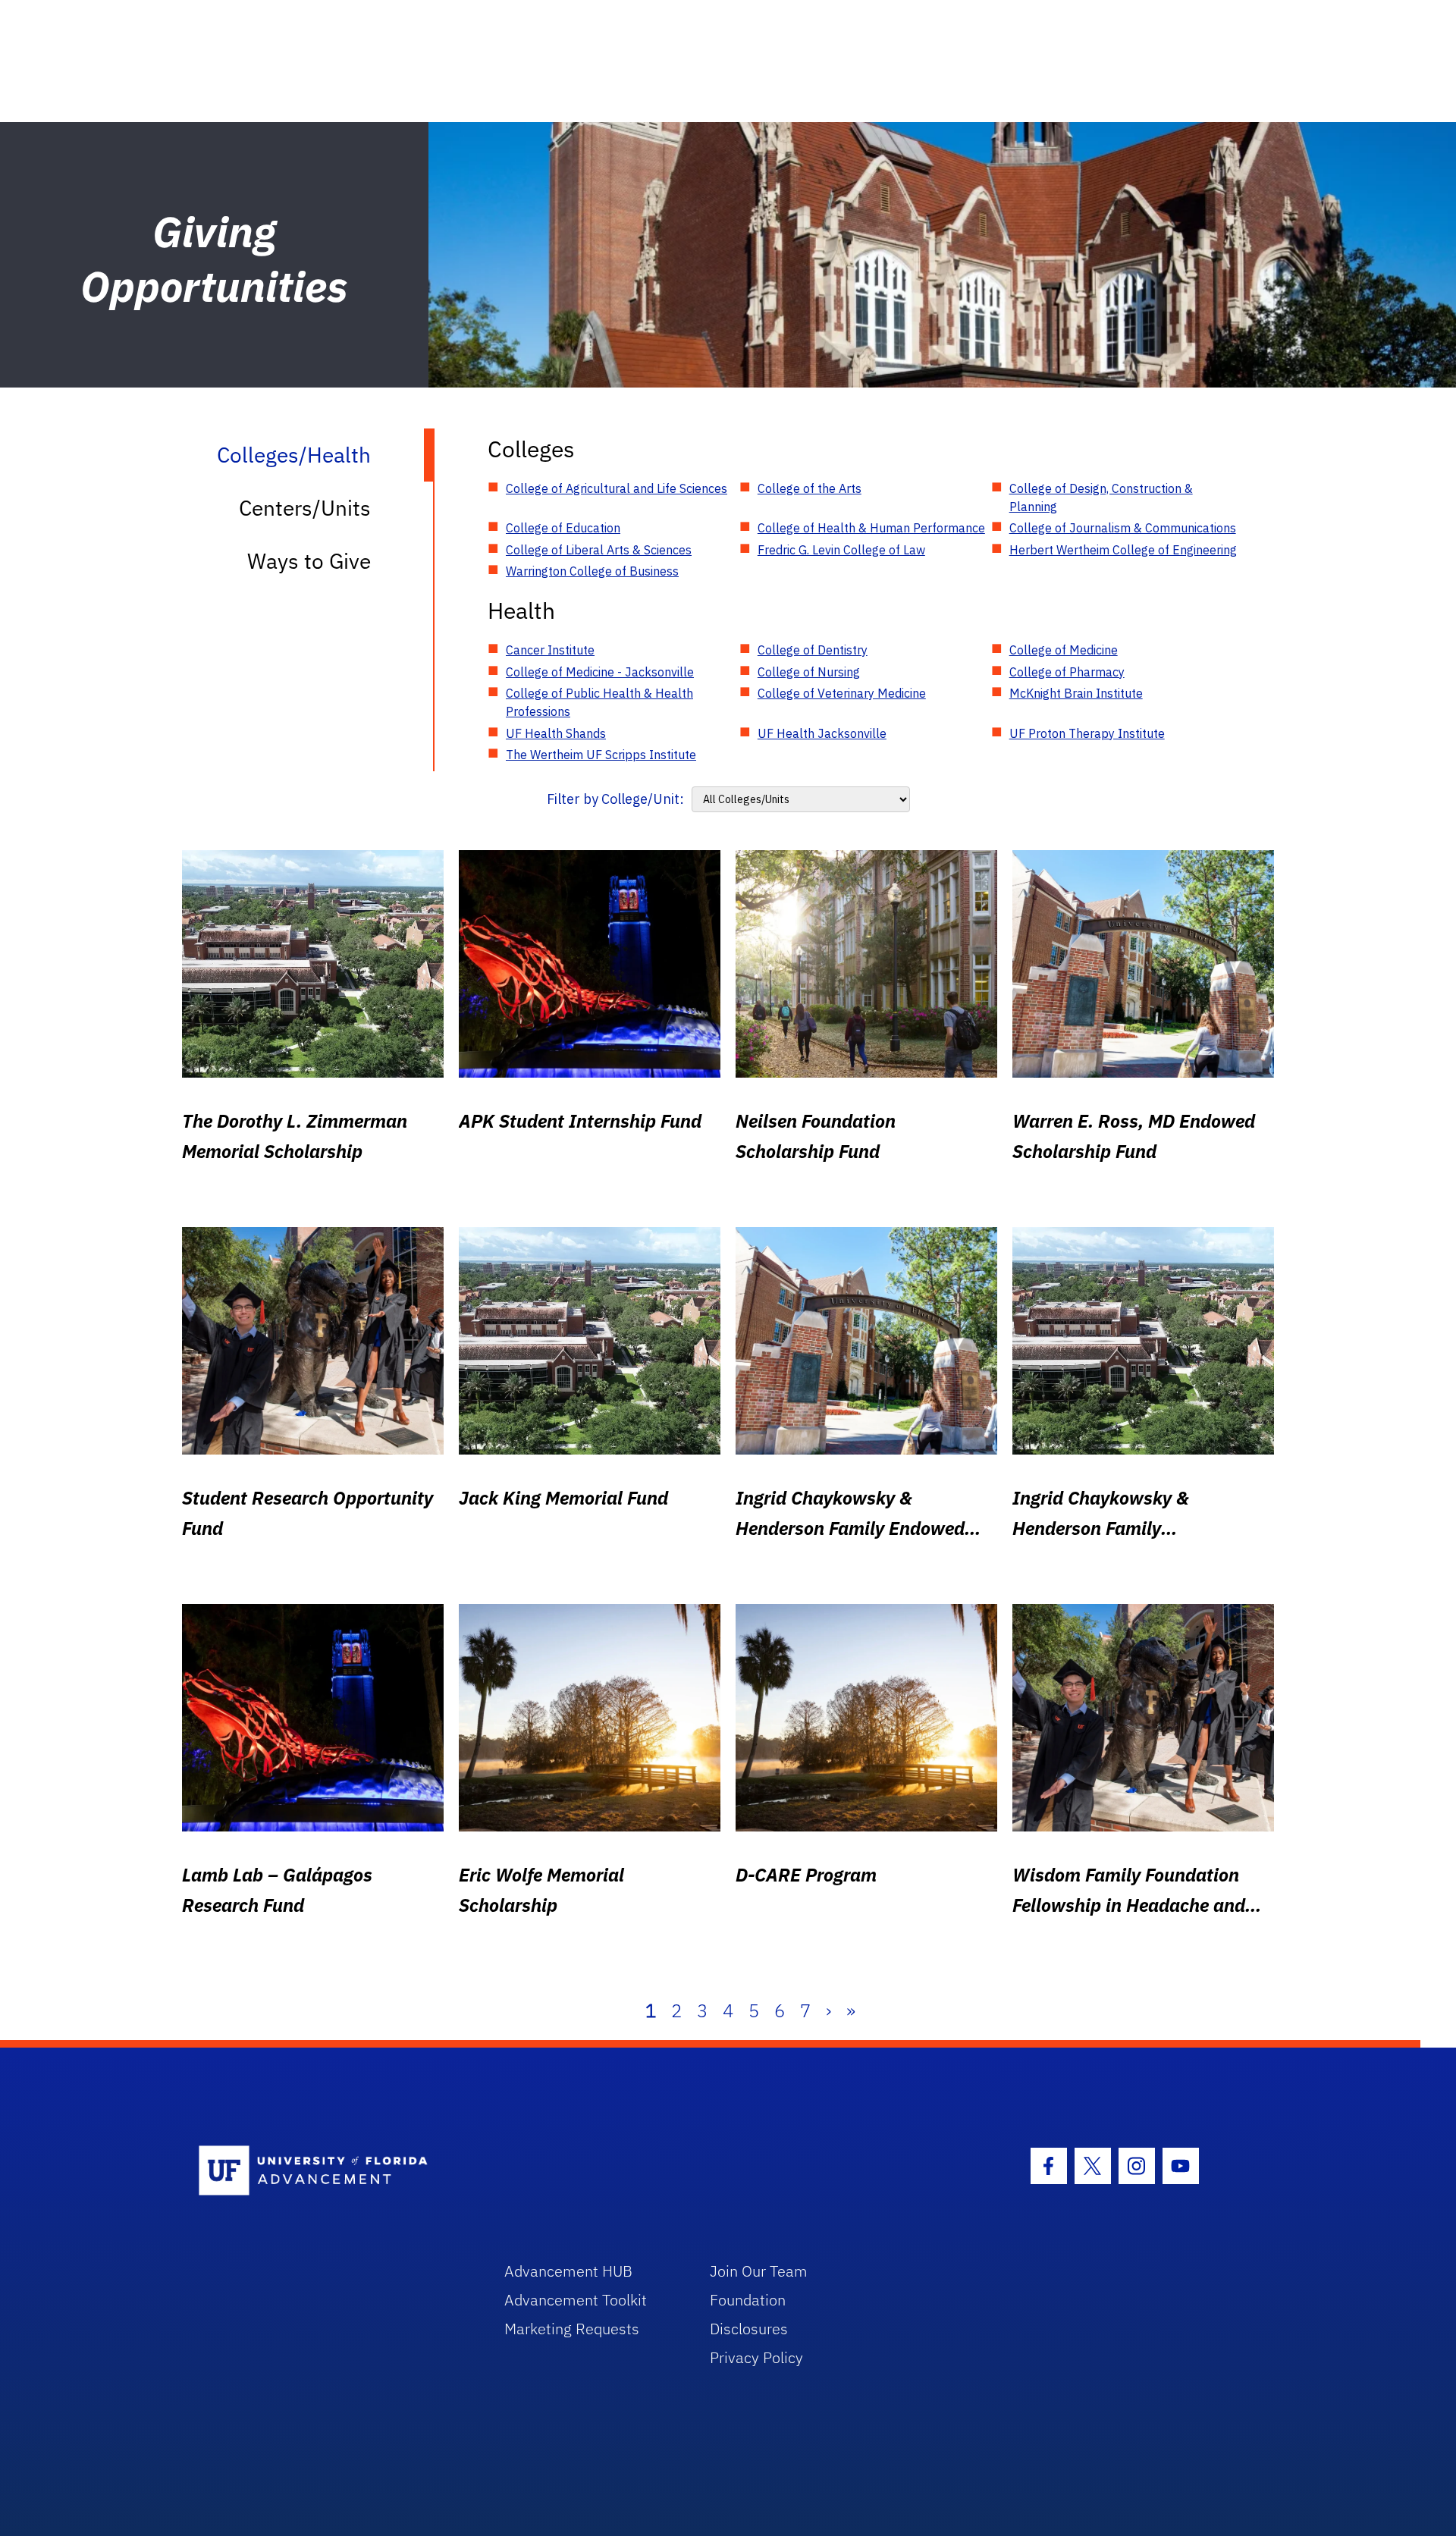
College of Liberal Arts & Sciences (599, 550)
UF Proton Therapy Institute (1087, 733)
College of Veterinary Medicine (842, 693)
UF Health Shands (556, 733)
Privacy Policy (756, 2357)
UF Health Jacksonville (822, 733)
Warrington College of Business (592, 571)
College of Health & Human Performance (871, 528)
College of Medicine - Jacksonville (600, 672)
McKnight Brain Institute (1076, 693)
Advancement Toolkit (576, 2300)
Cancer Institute (550, 650)
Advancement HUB (568, 2271)
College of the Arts (810, 488)
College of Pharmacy (1067, 672)
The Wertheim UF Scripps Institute (601, 755)
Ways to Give (309, 561)
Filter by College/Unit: (615, 799)
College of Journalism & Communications (1123, 528)
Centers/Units (305, 508)
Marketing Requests (572, 2329)
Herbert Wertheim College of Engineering (1123, 550)
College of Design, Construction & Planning (1101, 497)
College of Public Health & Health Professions (599, 702)
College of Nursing (809, 672)
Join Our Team (759, 2271)
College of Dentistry (813, 650)
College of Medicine (1064, 650)
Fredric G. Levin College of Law (841, 550)
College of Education (563, 528)
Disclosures (749, 2329)
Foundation (748, 2300)
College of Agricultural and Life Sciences (617, 488)
